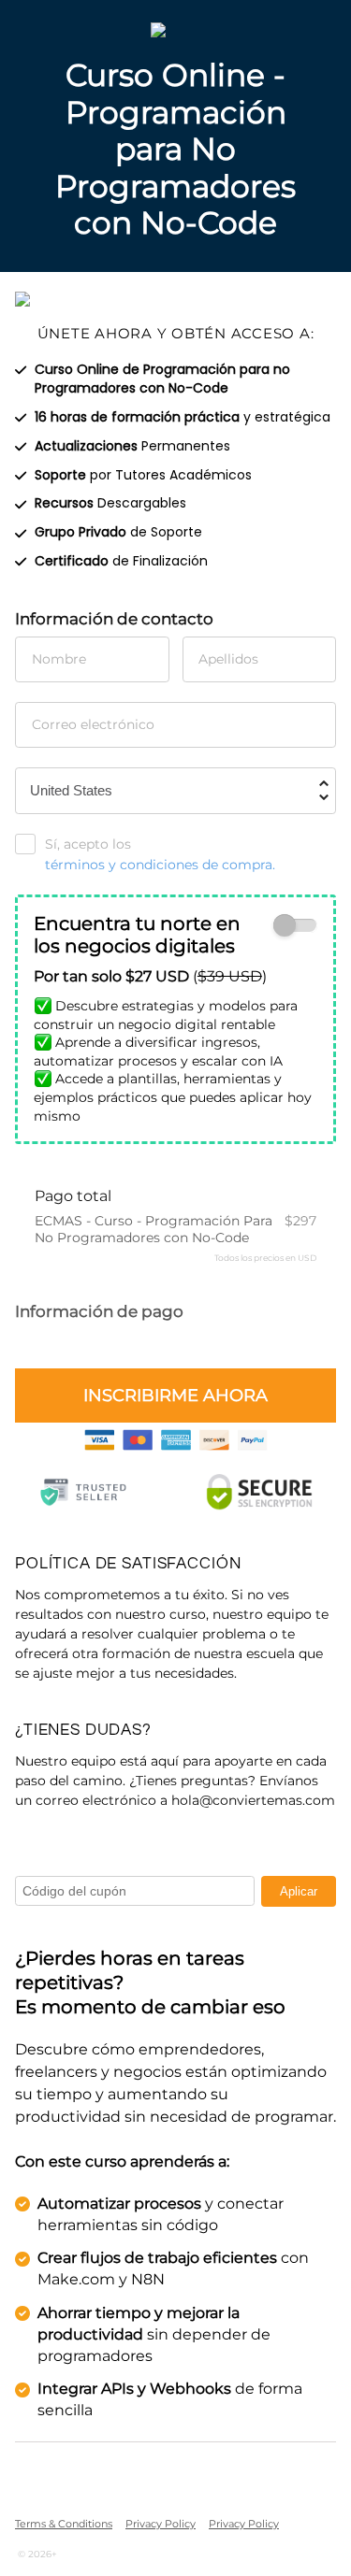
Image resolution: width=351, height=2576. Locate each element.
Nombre (59, 659)
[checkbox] (295, 926)
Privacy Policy (161, 2524)
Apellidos (228, 659)
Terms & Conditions (64, 2524)
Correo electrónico (93, 724)
